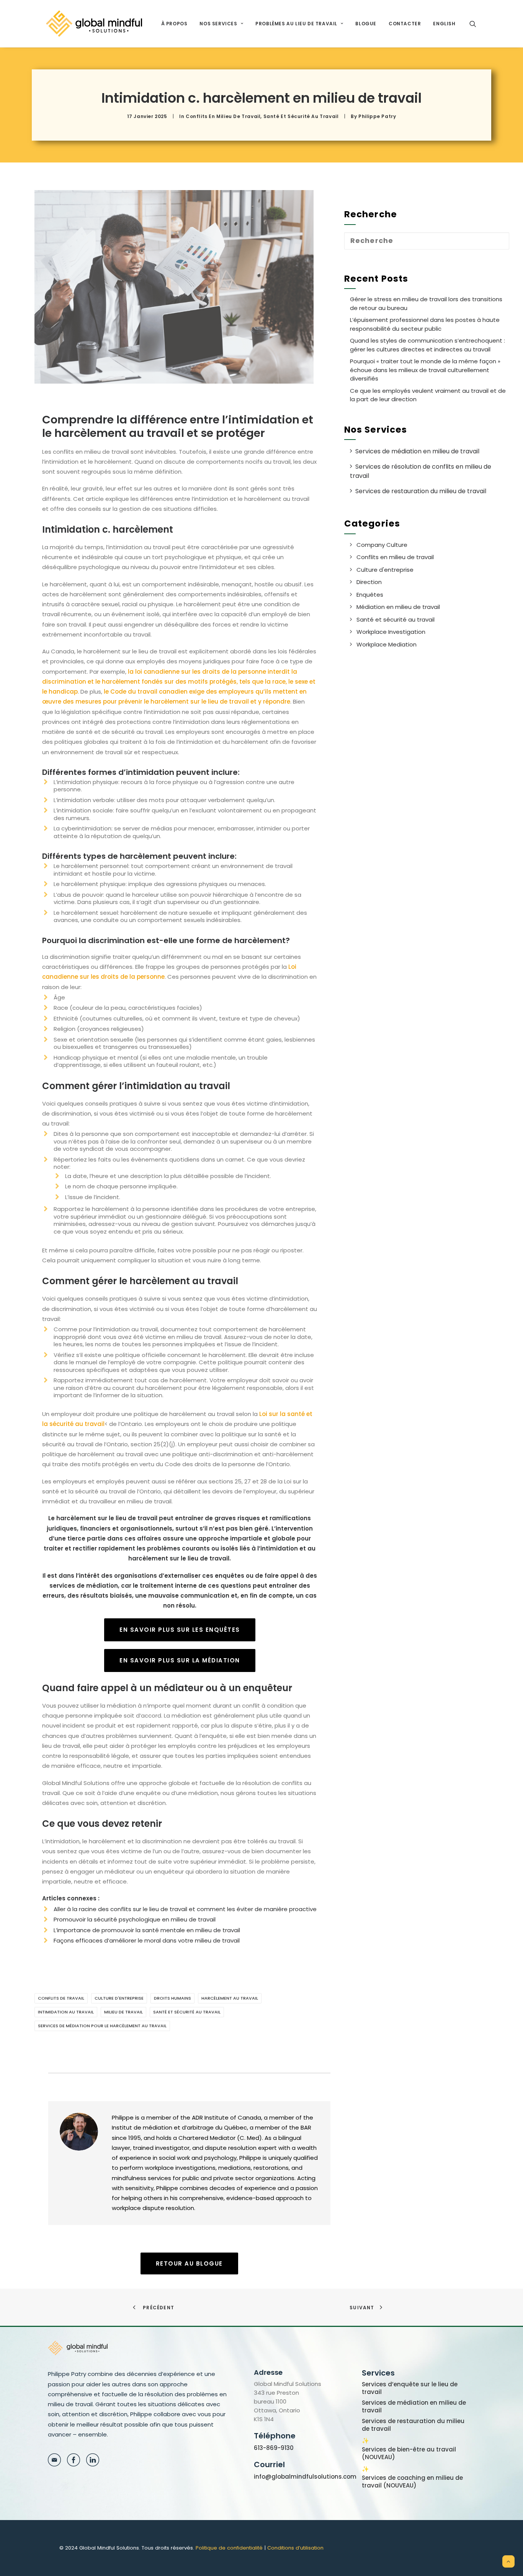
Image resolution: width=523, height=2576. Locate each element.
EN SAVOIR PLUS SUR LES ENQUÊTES (180, 1630)
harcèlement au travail (230, 1998)
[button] (476, 24)
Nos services (218, 24)
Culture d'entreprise (119, 1998)
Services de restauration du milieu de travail (413, 2425)
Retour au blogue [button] (189, 2263)
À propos (174, 24)
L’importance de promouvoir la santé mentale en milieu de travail (147, 1930)
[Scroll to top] (508, 2561)
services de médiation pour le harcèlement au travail (102, 2026)
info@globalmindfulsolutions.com (305, 2477)
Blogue (366, 24)
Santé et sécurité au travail (301, 116)
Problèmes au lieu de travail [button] (296, 24)
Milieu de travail (123, 2012)
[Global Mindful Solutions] (94, 24)
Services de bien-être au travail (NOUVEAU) (409, 2453)
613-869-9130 (274, 2448)
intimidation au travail (66, 2012)
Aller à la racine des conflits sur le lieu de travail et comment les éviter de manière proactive (185, 1909)
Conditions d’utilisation (295, 2548)
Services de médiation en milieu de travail (414, 2407)
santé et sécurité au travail (187, 2012)
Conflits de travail (61, 1998)
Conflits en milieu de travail (223, 116)
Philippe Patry (377, 116)
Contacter (405, 24)
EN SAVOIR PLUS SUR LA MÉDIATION (180, 1660)
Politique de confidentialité (229, 2548)
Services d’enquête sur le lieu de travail (410, 2388)
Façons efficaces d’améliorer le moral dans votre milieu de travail (147, 1940)
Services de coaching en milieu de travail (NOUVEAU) (412, 2482)
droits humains (172, 1998)
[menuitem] (174, 24)
